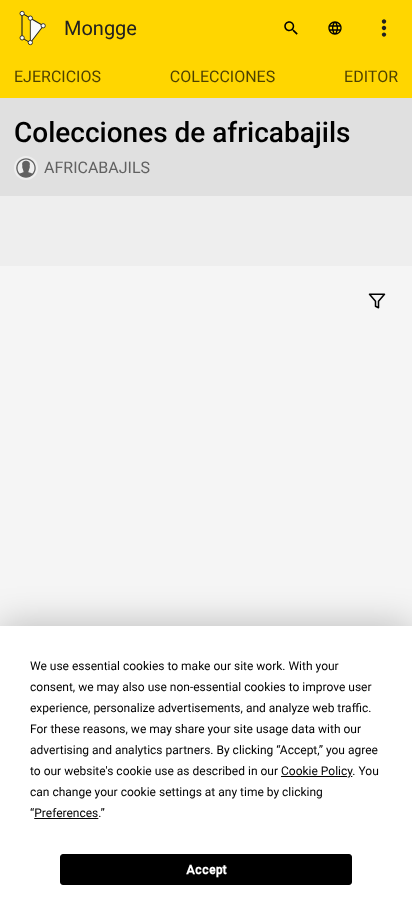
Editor (371, 76)
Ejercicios (57, 76)
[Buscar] (291, 28)
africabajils (97, 167)
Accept (206, 870)
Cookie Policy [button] (316, 771)
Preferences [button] (66, 813)
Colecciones (222, 76)
